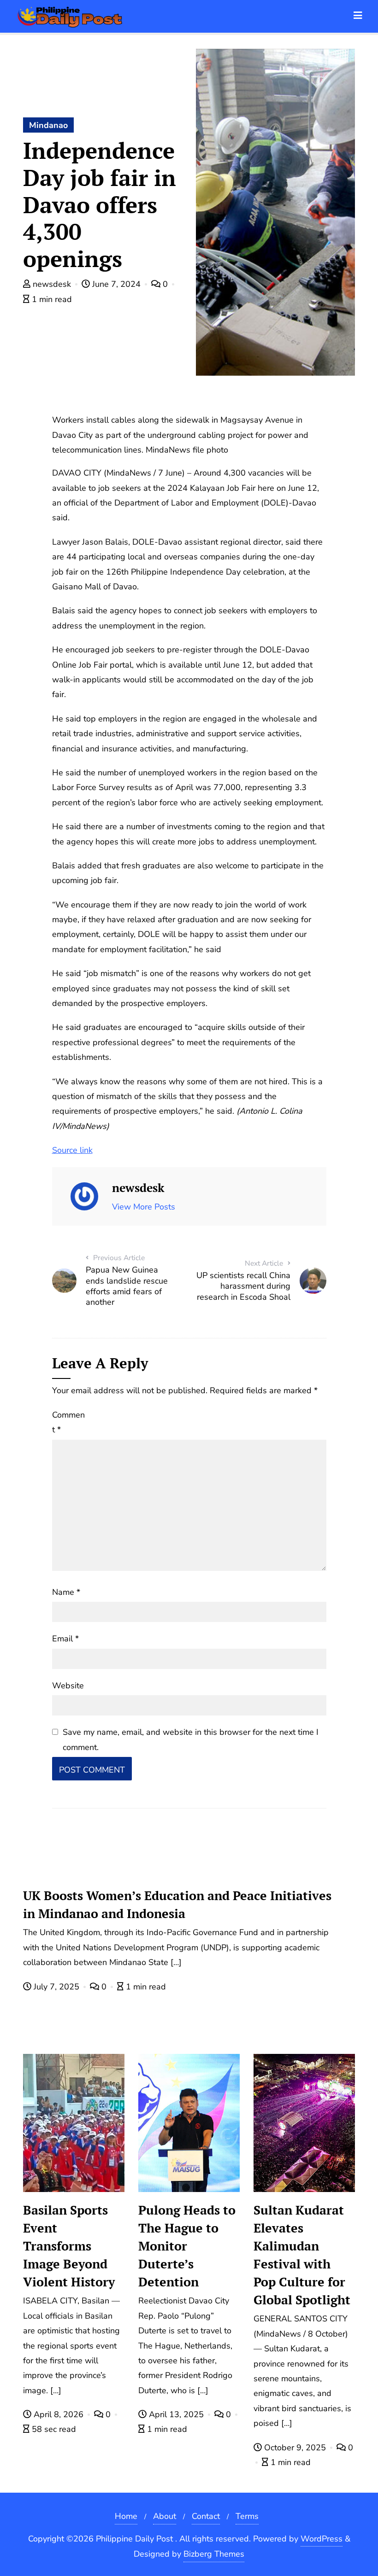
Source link (72, 1150)
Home (126, 2516)
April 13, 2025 (176, 2414)
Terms (247, 2516)
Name (66, 1592)
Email (65, 1639)
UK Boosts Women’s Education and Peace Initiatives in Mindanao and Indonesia (177, 1904)
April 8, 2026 (59, 2414)
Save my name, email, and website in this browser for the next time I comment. (191, 1739)
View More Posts (144, 1207)
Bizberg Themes (214, 2554)
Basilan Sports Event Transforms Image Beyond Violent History (69, 2246)
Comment (68, 1422)
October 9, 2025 (295, 2448)
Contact (206, 2516)
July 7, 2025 (56, 1987)
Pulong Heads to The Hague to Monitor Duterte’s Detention (187, 2246)
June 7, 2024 (116, 284)
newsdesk (52, 284)
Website (68, 1686)
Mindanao (48, 125)
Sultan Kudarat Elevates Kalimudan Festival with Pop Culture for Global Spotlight (302, 2255)
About (165, 2516)
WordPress (322, 2539)
